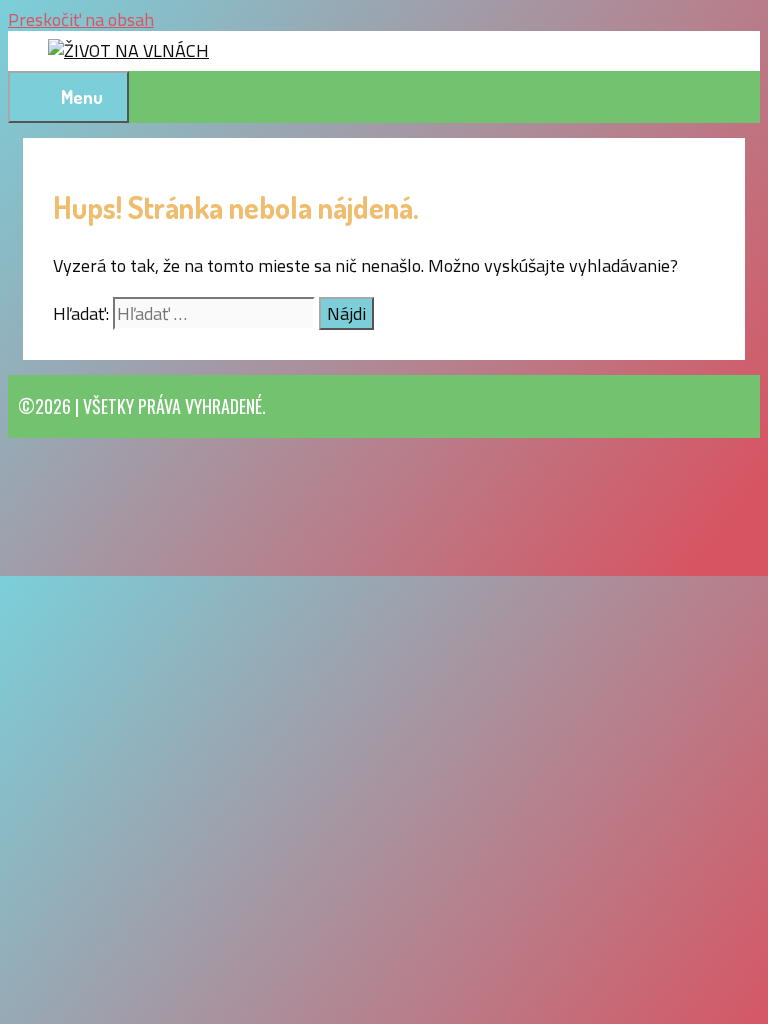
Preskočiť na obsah (81, 19)
